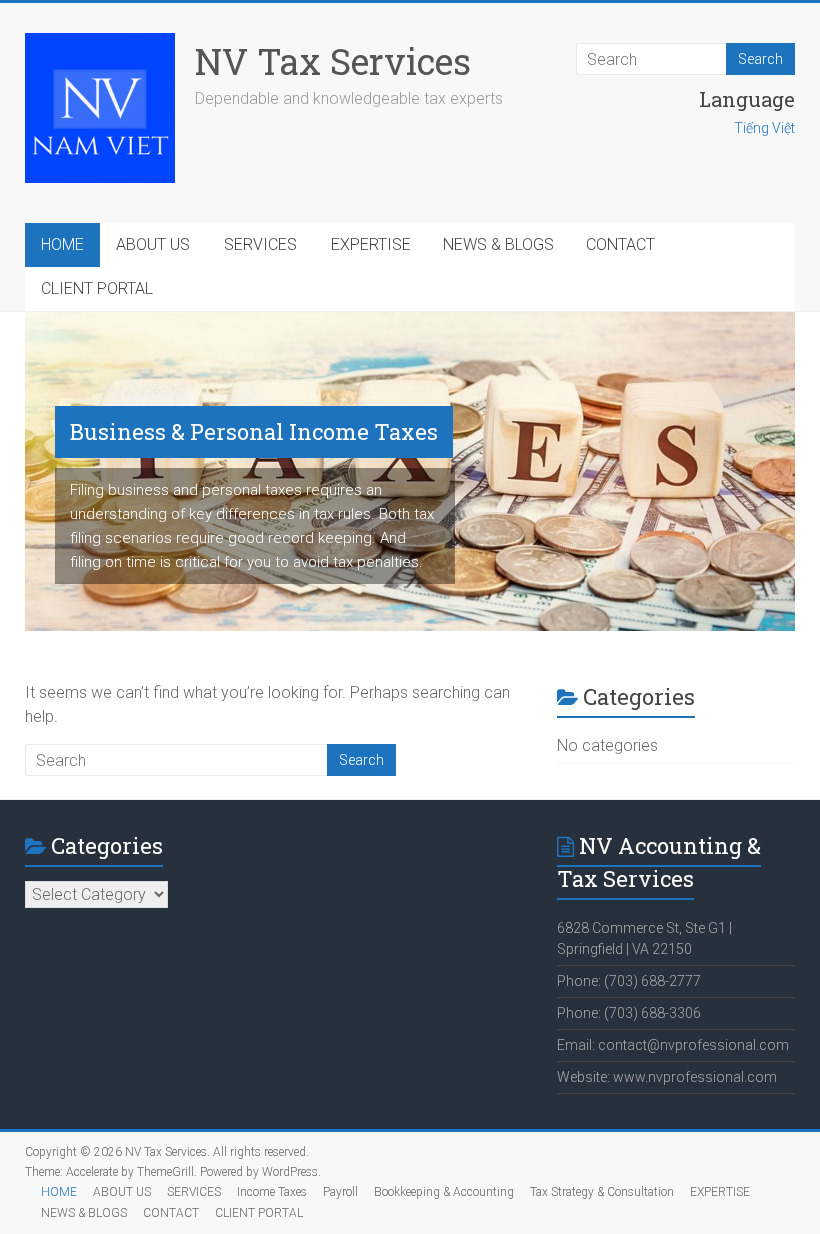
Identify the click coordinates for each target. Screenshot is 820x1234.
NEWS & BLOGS (498, 244)
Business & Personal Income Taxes (254, 431)
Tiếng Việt (764, 128)
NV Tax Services (333, 61)
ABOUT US (153, 244)
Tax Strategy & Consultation (602, 1192)
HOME (62, 244)
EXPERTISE (371, 244)
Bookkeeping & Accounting (444, 1192)
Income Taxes (272, 1192)
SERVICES (260, 244)
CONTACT (620, 244)
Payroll (340, 1192)
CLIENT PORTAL (97, 288)
